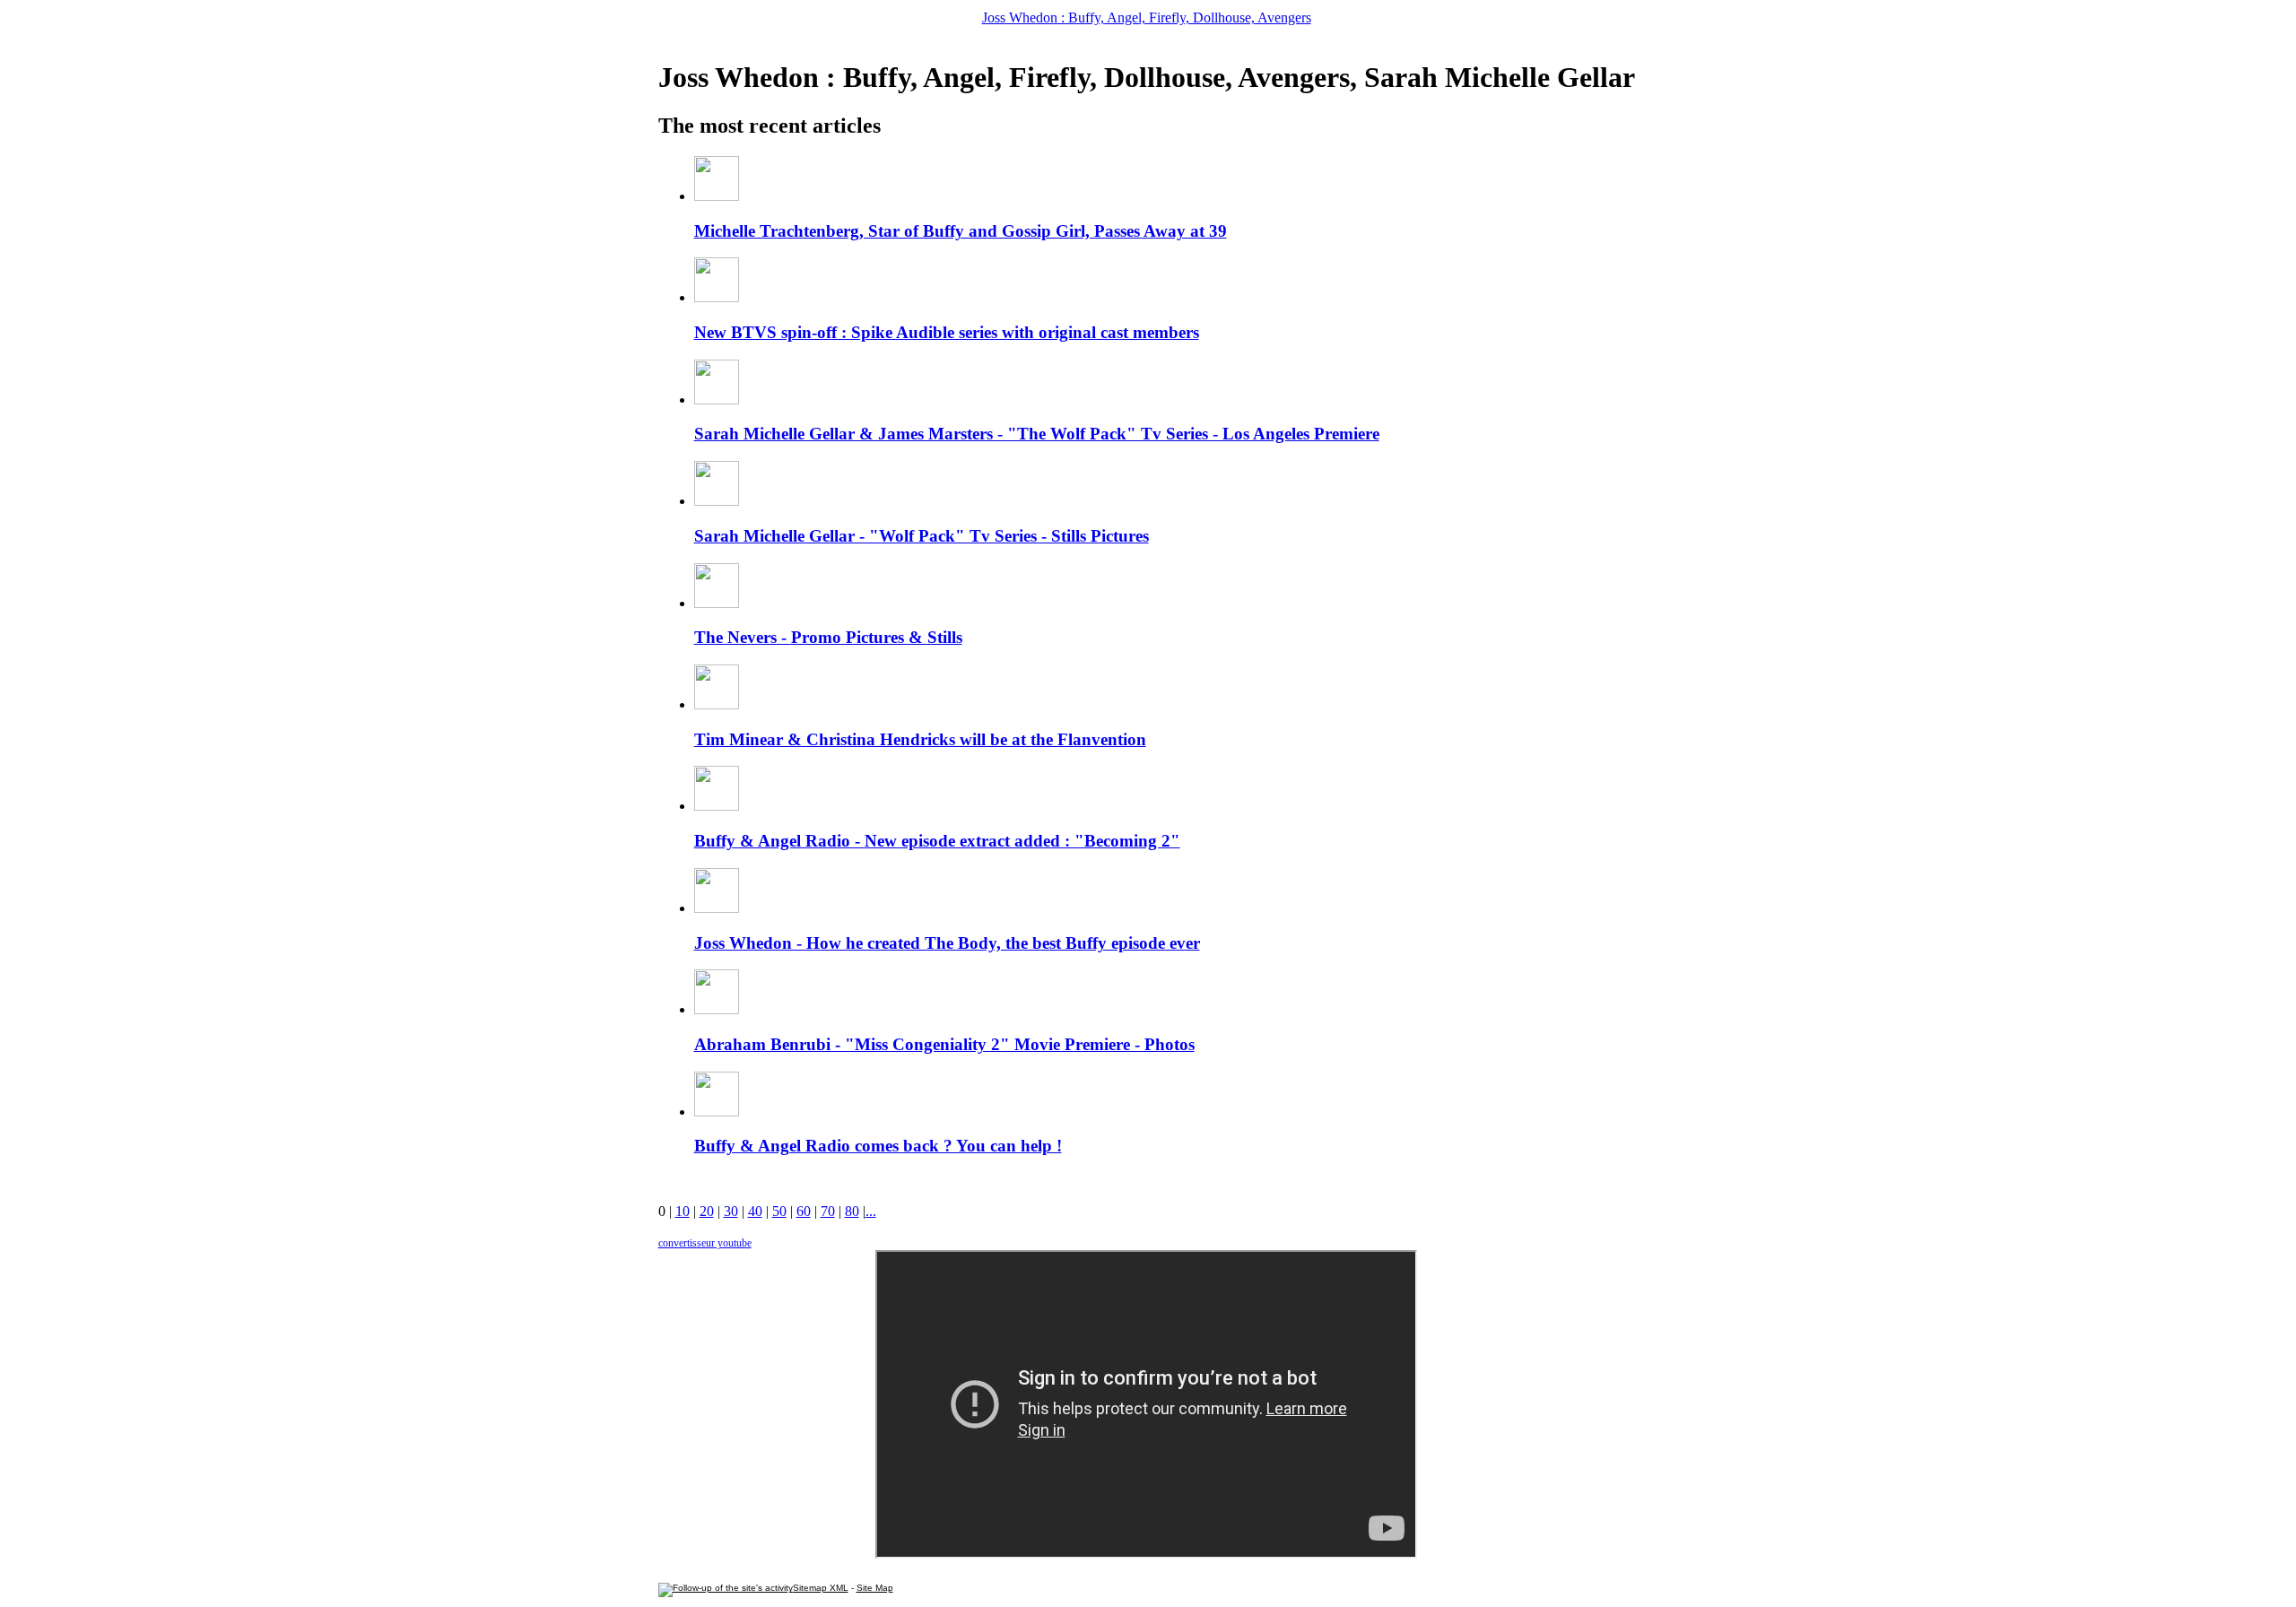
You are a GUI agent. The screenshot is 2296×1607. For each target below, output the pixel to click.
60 (804, 1211)
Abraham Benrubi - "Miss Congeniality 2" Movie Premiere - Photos (944, 1044)
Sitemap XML (821, 1588)
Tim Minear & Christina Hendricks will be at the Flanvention (920, 739)
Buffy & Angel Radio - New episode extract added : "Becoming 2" (937, 841)
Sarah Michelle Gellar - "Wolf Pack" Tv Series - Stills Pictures (922, 536)
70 (828, 1211)
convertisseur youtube (705, 1243)
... (871, 1211)
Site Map (875, 1588)
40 (755, 1211)
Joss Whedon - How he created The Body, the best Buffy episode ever (947, 943)
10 (683, 1211)
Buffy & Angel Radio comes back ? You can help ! (878, 1146)
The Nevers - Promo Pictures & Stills (828, 637)
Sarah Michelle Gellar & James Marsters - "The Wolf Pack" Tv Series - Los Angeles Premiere (1037, 434)
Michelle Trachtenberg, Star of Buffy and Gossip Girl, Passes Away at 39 (961, 231)
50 (779, 1211)
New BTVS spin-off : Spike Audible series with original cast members (947, 332)
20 (707, 1211)
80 (852, 1211)
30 (731, 1211)
